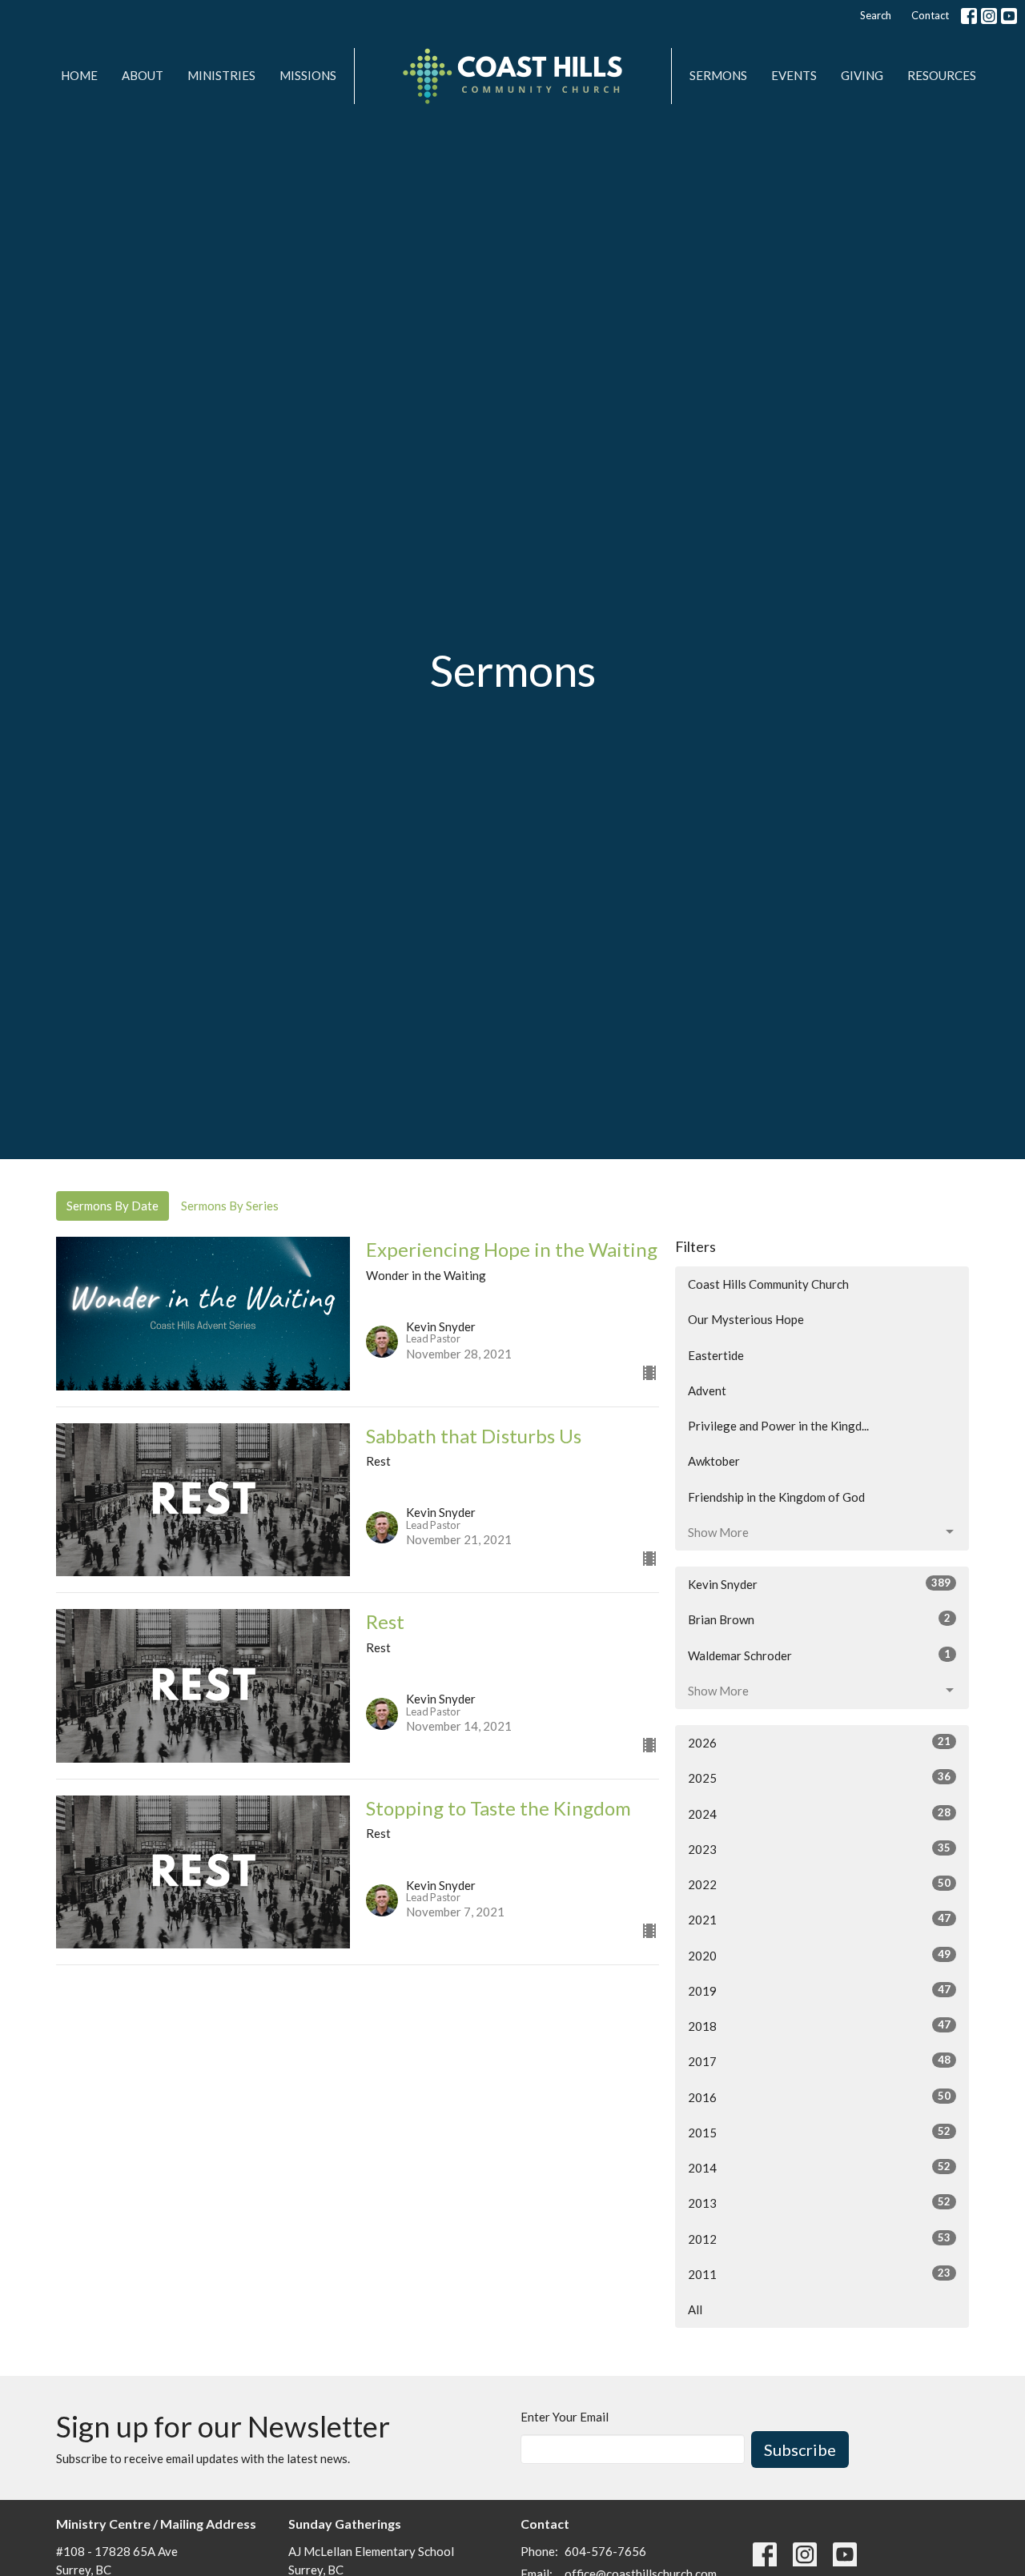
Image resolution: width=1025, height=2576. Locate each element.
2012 (819, 2239)
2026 (819, 1742)
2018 (819, 2026)
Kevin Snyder (819, 1584)
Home (79, 75)
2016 (819, 2097)
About (143, 75)
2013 (819, 2203)
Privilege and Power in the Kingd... (778, 1426)
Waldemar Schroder (819, 1655)
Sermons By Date (113, 1206)
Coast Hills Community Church (768, 1284)
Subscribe (800, 2450)
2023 (819, 1849)
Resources (942, 75)
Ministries (221, 75)
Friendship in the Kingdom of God (776, 1497)
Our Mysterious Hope (746, 1319)
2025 (819, 1778)
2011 (819, 2274)
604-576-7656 (605, 2551)
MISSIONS (308, 75)
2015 (819, 2132)
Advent (707, 1390)
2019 (819, 1990)
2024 (819, 1814)
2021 (819, 1919)
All (695, 2309)
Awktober (714, 1461)
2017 (819, 2061)
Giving (862, 75)
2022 (819, 1884)
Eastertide (716, 1355)
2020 (819, 1955)
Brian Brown (819, 1619)
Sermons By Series (230, 1206)
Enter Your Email (565, 2417)
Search (876, 15)
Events (794, 75)
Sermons (718, 75)
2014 (819, 2167)
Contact (930, 15)
